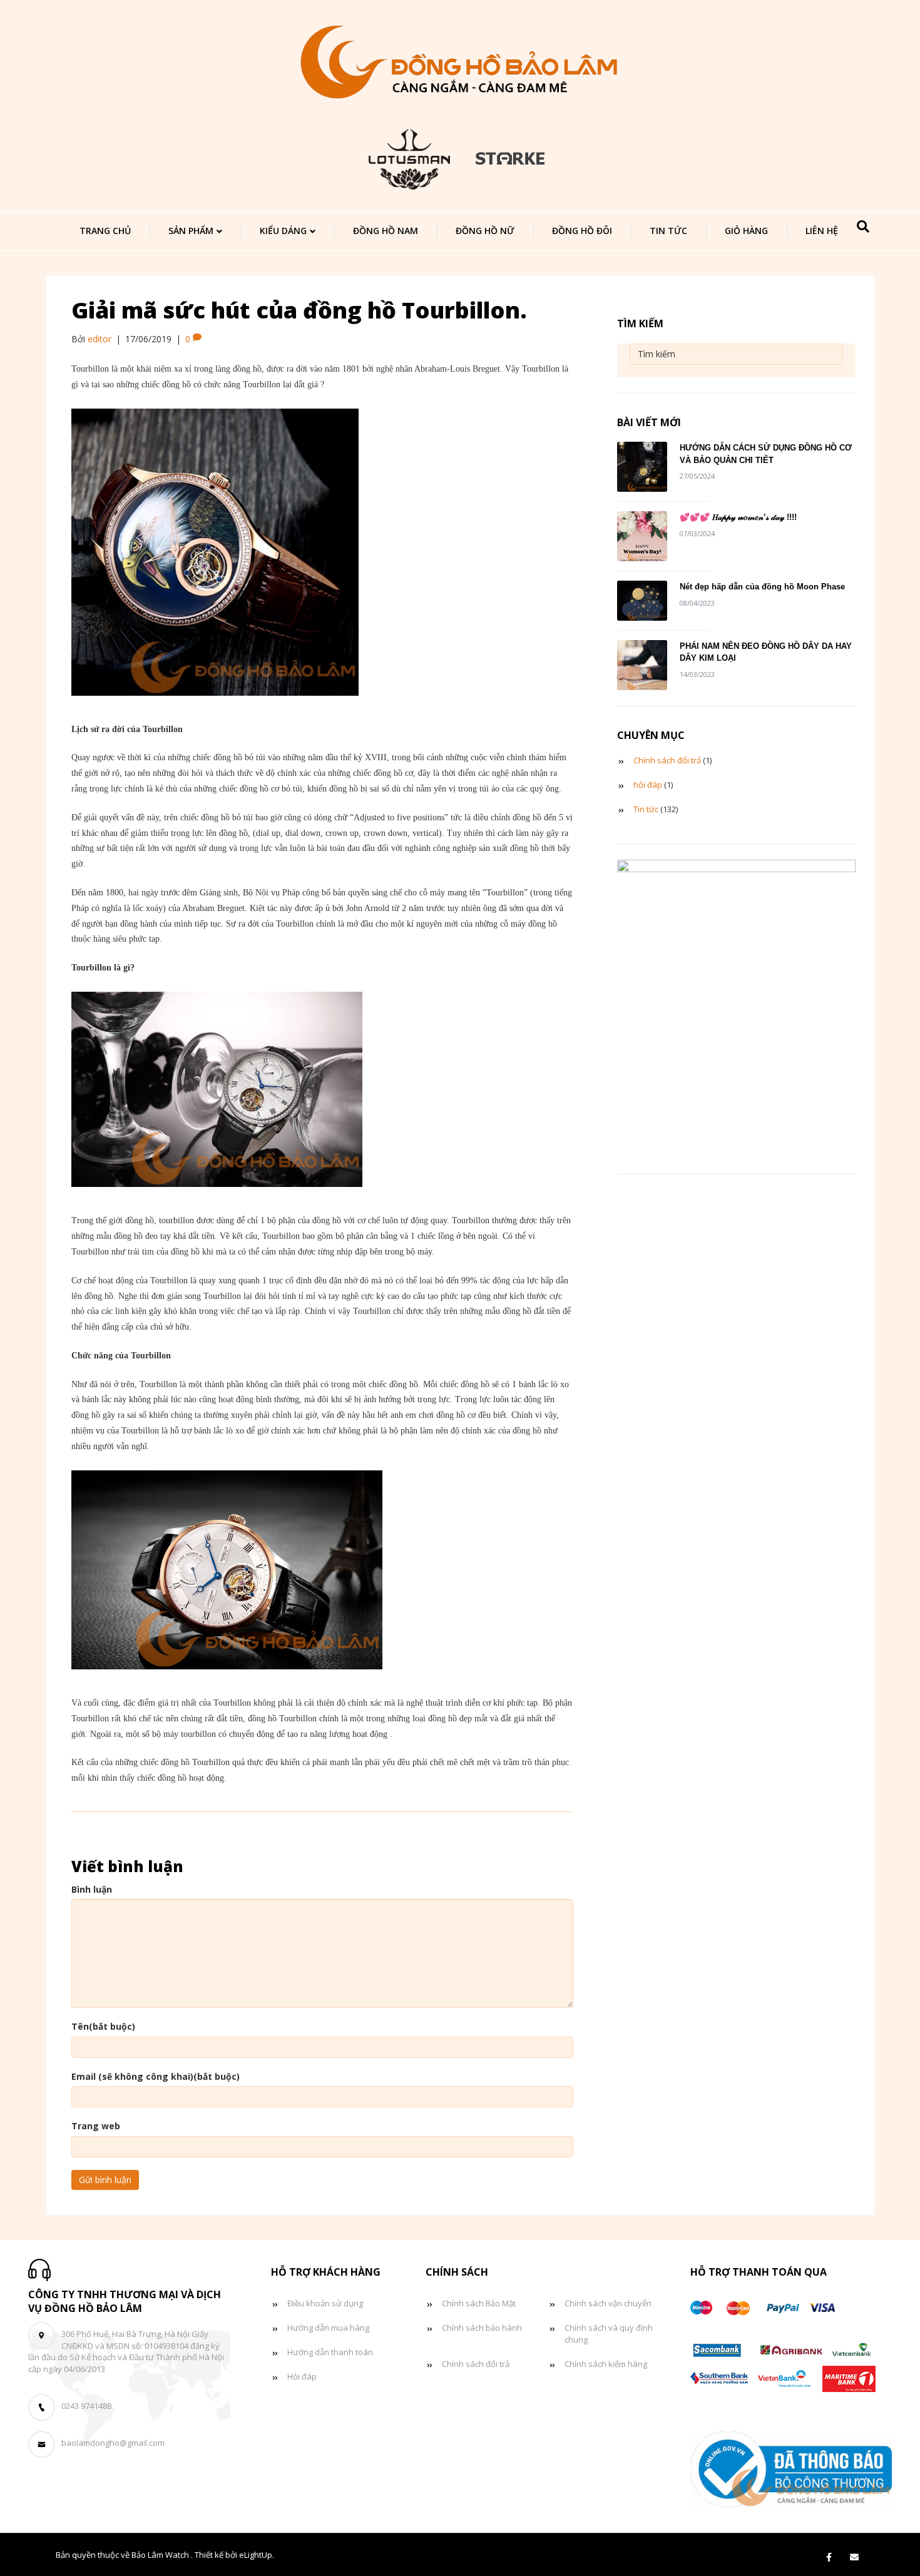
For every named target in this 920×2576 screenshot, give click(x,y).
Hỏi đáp (302, 2376)
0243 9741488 (86, 2406)
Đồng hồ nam (386, 231)
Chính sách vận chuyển (608, 2303)
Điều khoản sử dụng (325, 2303)
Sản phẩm (191, 231)
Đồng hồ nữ (485, 231)
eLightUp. (257, 2555)
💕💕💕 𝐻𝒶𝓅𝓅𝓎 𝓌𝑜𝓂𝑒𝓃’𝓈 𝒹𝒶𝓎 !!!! (738, 517)
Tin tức (668, 231)
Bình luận (92, 1889)
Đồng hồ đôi (582, 231)
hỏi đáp (648, 785)
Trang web (96, 2126)
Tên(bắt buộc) (103, 2026)
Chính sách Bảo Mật (479, 2303)
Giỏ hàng (746, 231)
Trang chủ (105, 231)
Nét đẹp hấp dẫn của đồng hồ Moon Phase (762, 587)
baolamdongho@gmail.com (113, 2443)
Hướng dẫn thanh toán (330, 2352)
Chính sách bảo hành (482, 2328)
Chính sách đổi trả (667, 760)
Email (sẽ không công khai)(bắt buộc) (156, 2076)
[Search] (863, 227)
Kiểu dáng (283, 231)
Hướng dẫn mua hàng (328, 2328)
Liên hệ (822, 231)
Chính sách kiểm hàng (606, 2364)
